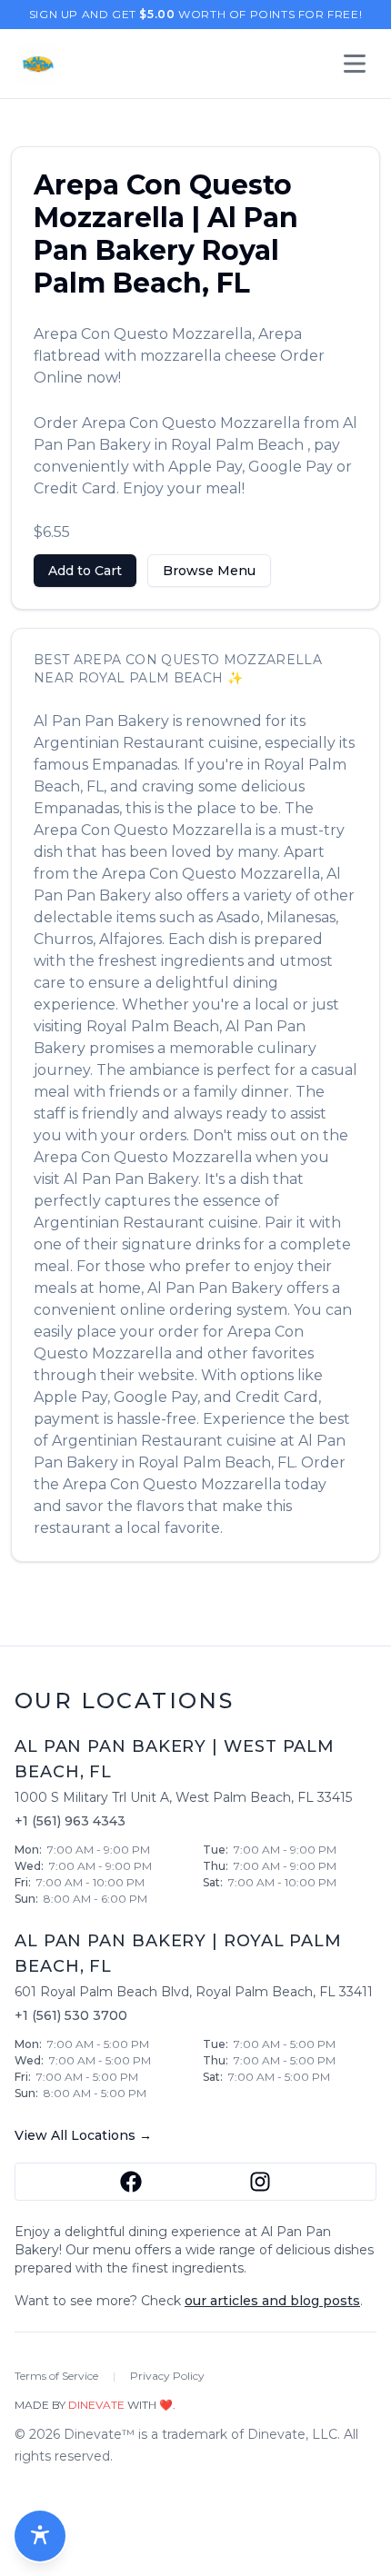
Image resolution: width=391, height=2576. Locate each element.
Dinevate (96, 2405)
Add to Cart (85, 571)
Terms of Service (56, 2376)
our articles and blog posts (272, 2301)
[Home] (38, 64)
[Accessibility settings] (40, 2536)
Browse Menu (209, 571)
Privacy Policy (167, 2376)
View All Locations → (83, 2135)
